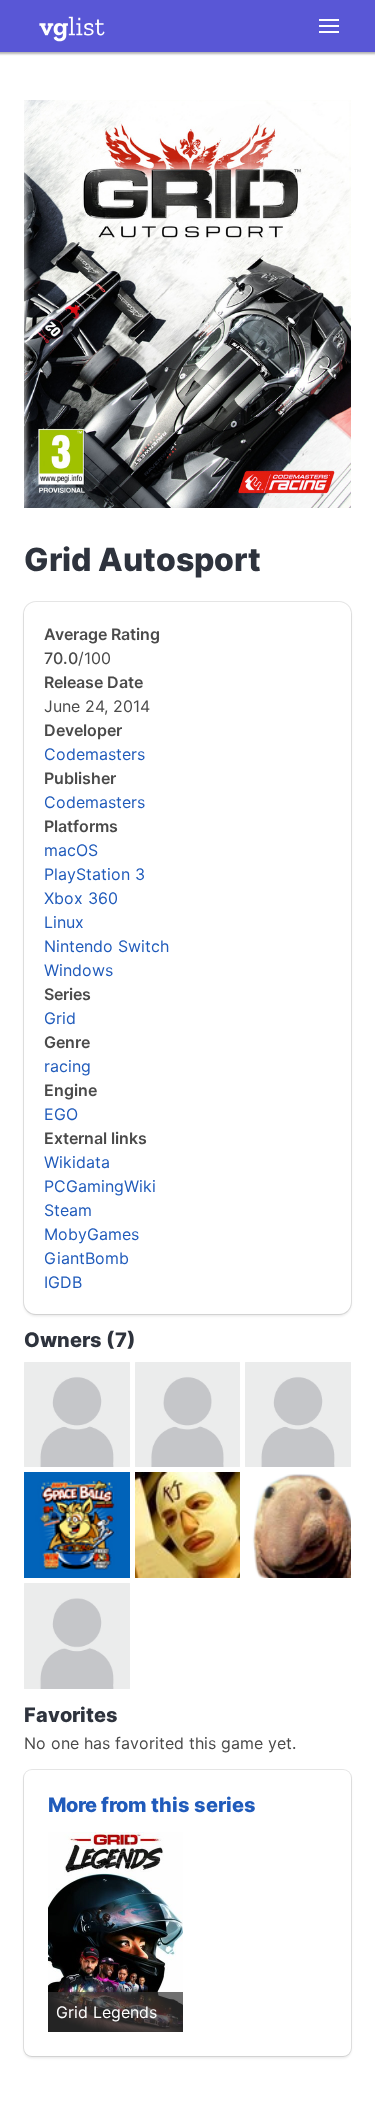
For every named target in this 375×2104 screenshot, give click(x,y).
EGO (61, 1114)
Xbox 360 (81, 898)
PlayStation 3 (94, 874)
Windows (78, 970)
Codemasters (94, 754)
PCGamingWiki (100, 1186)
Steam (68, 1210)
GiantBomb (86, 1258)
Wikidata (77, 1162)
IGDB (63, 1282)
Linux (64, 922)
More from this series (152, 1805)
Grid (60, 1018)
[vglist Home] (72, 26)
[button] (329, 26)
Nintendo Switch (106, 946)
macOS (71, 850)
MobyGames (91, 1234)
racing (67, 1066)
